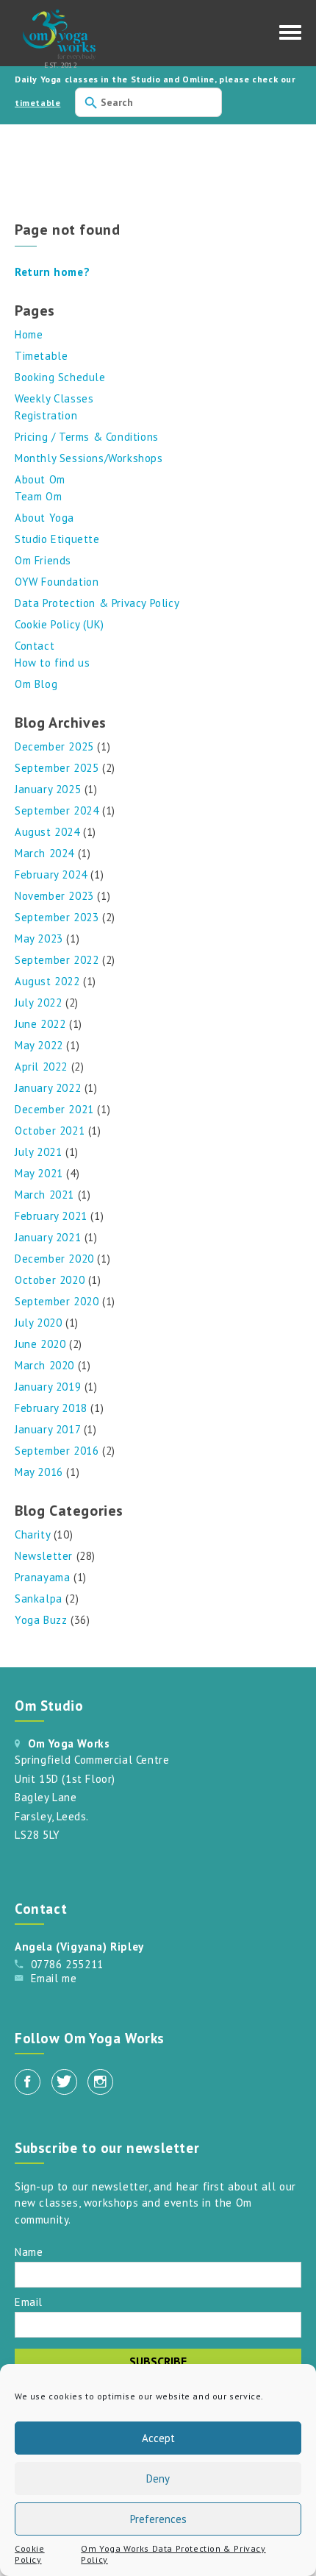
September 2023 (57, 917)
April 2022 (41, 1067)
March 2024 (44, 853)
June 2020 (40, 1344)
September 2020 (57, 1301)
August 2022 (47, 981)
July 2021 (38, 1152)
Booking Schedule (60, 377)
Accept (158, 2438)
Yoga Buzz (41, 1620)
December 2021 (54, 1109)
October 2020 (50, 1280)
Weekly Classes (54, 398)
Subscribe (158, 2361)
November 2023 (54, 896)
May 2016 (39, 1472)
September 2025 (57, 768)
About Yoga (44, 518)
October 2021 (50, 1131)
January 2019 (48, 1387)
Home (29, 334)
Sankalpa (39, 1599)
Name (29, 2251)
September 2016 (57, 1451)
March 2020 (44, 1365)
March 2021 (44, 1195)
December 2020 (54, 1259)
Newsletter (44, 1556)
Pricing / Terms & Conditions (87, 437)
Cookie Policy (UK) (60, 624)
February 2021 (51, 1216)
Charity (32, 1534)
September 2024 (57, 810)
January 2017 (47, 1429)
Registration (46, 415)
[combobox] (148, 102)
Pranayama (42, 1577)
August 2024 (47, 832)
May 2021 (39, 1173)
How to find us (52, 663)
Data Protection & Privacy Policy (97, 603)
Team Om (38, 496)
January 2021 (48, 1237)
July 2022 (38, 1003)
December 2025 (54, 746)
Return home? (52, 272)
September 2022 (57, 960)
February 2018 (51, 1408)
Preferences (158, 2519)
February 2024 (51, 874)
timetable (37, 103)
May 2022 (39, 1045)
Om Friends (43, 560)
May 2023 (39, 938)
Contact (35, 646)
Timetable (41, 356)
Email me (54, 1978)
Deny (158, 2479)
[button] (290, 36)
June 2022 (40, 1024)
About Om (40, 479)
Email (29, 2301)
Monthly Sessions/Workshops (89, 458)
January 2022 (48, 1088)
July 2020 (38, 1323)
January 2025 (48, 789)
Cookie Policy (30, 2554)
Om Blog (36, 684)
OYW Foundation (57, 582)
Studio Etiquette (57, 539)
